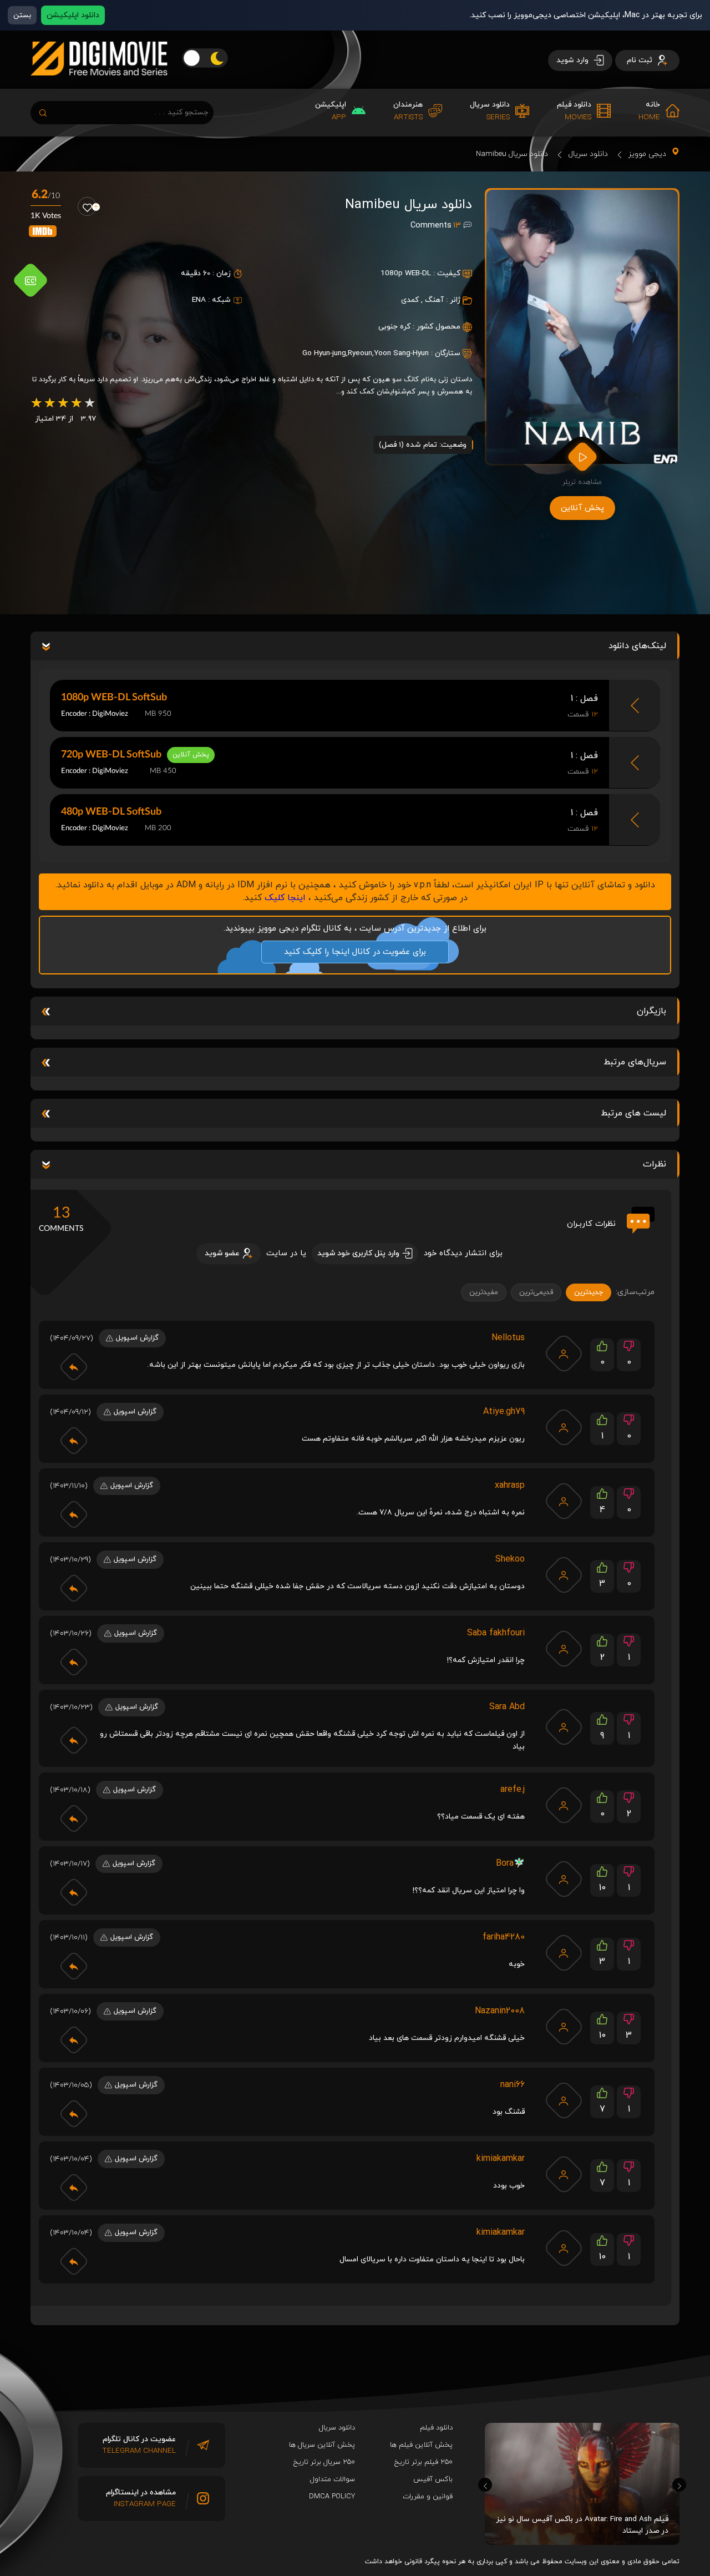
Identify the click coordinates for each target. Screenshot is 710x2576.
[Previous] (485, 2485)
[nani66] (564, 2100)
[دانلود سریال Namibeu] (582, 327)
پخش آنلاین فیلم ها (421, 2445)
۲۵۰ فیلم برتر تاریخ (424, 2462)
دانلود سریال (588, 154)
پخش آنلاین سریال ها (322, 2445)
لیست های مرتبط (633, 1113)
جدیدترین (589, 1292)
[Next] (679, 2485)
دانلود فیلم (436, 2428)
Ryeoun (360, 353)
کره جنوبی (394, 327)
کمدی (410, 300)
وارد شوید (574, 60)
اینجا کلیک (285, 898)
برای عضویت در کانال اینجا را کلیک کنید (355, 952)
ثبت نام (641, 60)
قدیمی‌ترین (536, 1292)
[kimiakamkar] (564, 2174)
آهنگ (434, 300)
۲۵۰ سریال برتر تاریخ (324, 2462)
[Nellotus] (564, 1353)
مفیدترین (484, 1292)
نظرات (655, 1164)
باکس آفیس (433, 2479)
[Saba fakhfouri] (564, 1649)
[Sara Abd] (564, 1727)
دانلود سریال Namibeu (512, 154)
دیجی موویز (647, 154)
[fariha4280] (564, 1953)
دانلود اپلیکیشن (73, 15)
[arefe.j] (564, 1805)
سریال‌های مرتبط (635, 1062)
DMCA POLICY (332, 2497)
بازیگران (651, 1011)
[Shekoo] (564, 1575)
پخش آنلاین (582, 508)
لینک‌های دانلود (637, 646)
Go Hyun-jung (324, 353)
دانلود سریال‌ (337, 2428)
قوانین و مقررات (428, 2497)
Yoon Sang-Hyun (401, 353)
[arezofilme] (564, 2027)
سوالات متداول (333, 2479)
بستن (22, 15)
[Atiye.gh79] (564, 1427)
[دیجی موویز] (99, 84)
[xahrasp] (564, 1501)
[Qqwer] (564, 1879)
